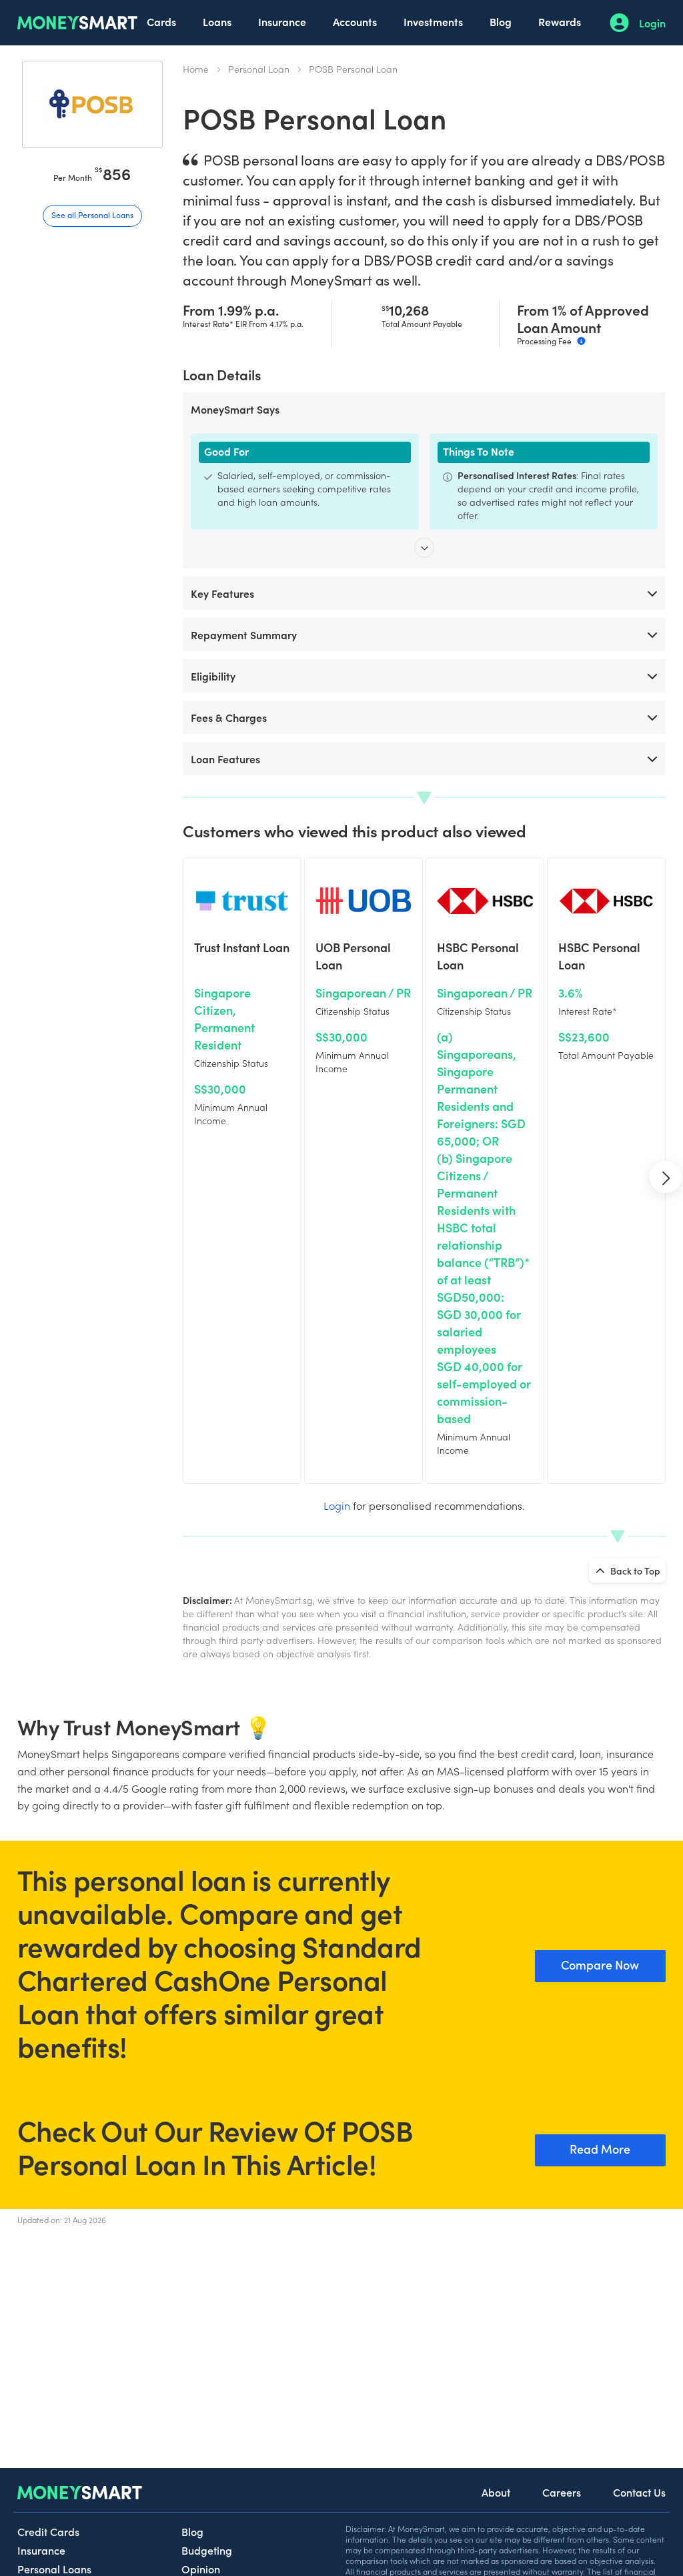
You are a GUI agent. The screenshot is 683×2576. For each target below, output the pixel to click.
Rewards (560, 21)
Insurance (282, 21)
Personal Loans (54, 2569)
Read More (600, 2149)
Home (196, 69)
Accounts (355, 21)
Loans (217, 21)
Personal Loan (259, 69)
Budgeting (207, 2550)
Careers (562, 2492)
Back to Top (634, 1571)
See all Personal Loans (92, 214)
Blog (501, 21)
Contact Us (639, 2492)
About (496, 2492)
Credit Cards (48, 2531)
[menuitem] (161, 23)
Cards (161, 21)
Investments (433, 21)
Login (652, 23)
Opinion (201, 2569)
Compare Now (600, 1965)
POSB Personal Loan (353, 69)
